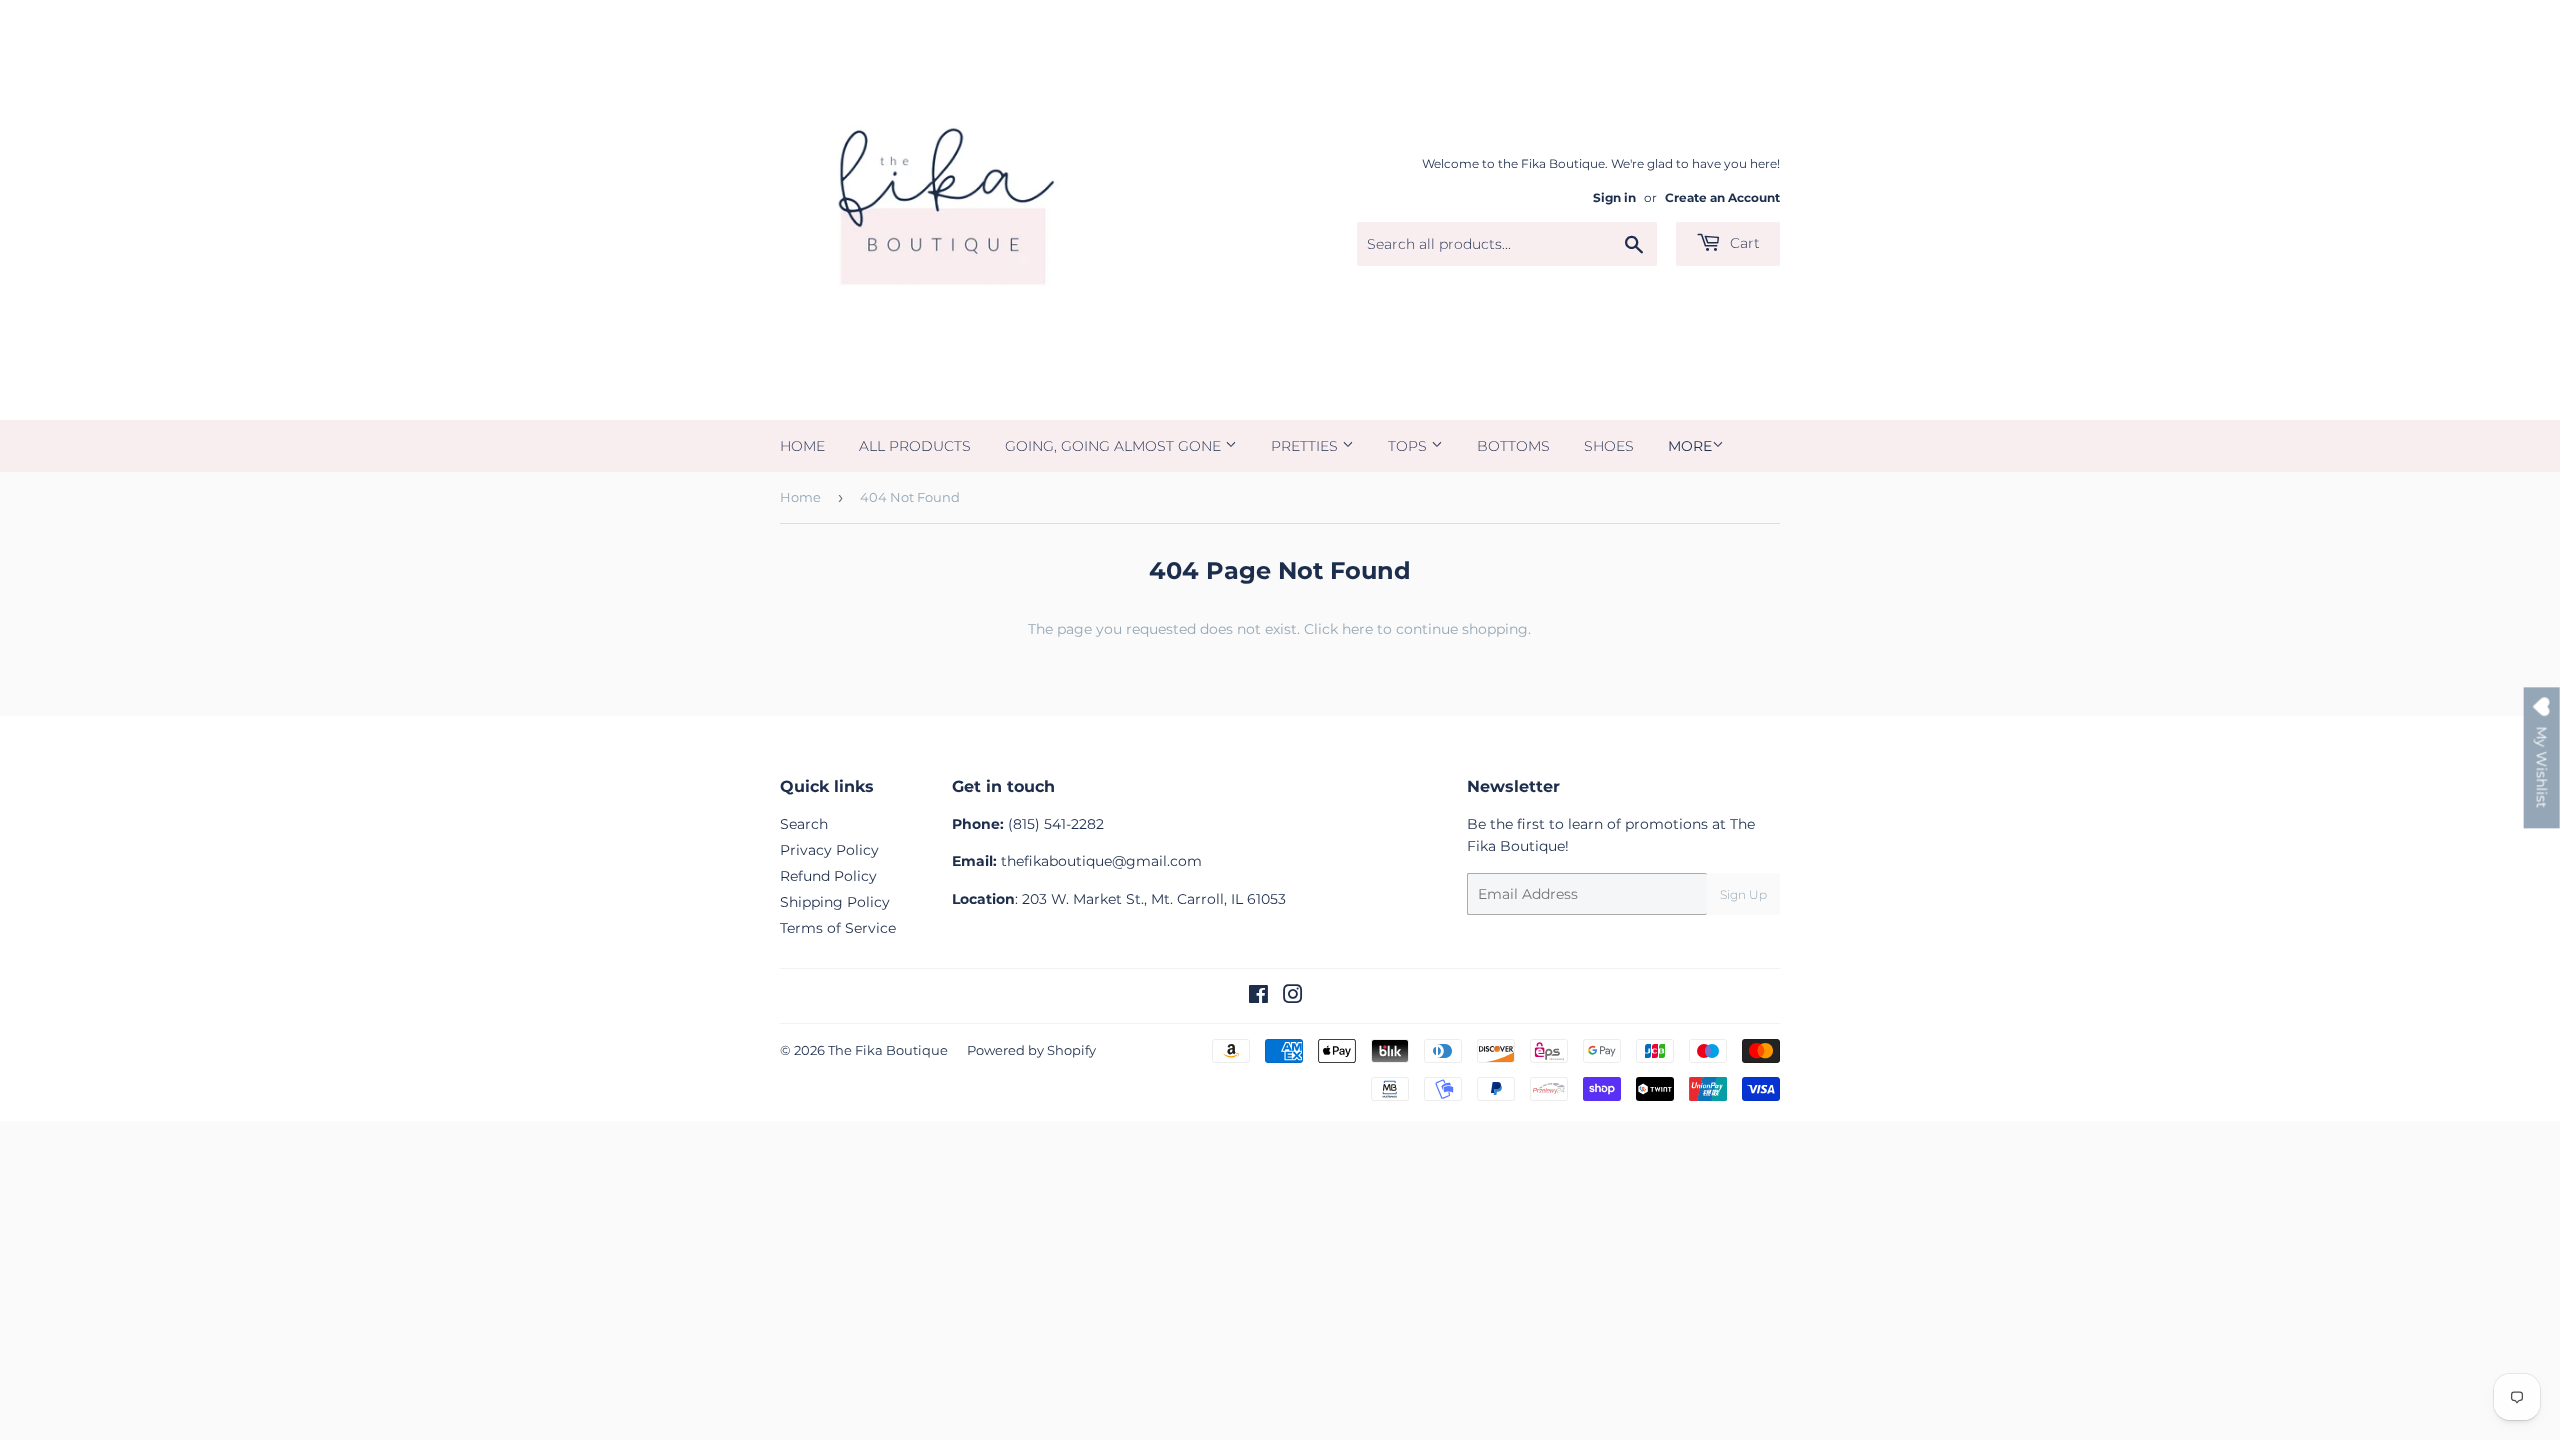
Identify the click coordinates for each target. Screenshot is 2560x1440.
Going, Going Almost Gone (1115, 446)
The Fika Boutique (888, 1050)
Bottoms (1513, 446)
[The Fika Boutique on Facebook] (1258, 997)
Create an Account (1722, 197)
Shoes (1609, 446)
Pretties (1306, 446)
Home (802, 446)
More (1690, 446)
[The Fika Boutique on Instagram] (1293, 997)
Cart (1743, 243)
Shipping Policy (835, 902)
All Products (915, 446)
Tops (1409, 446)
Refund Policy (828, 876)
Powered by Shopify (1031, 1050)
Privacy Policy (829, 850)
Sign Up (1743, 894)
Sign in (1614, 197)
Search (804, 824)
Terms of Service (838, 928)
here (1357, 629)
